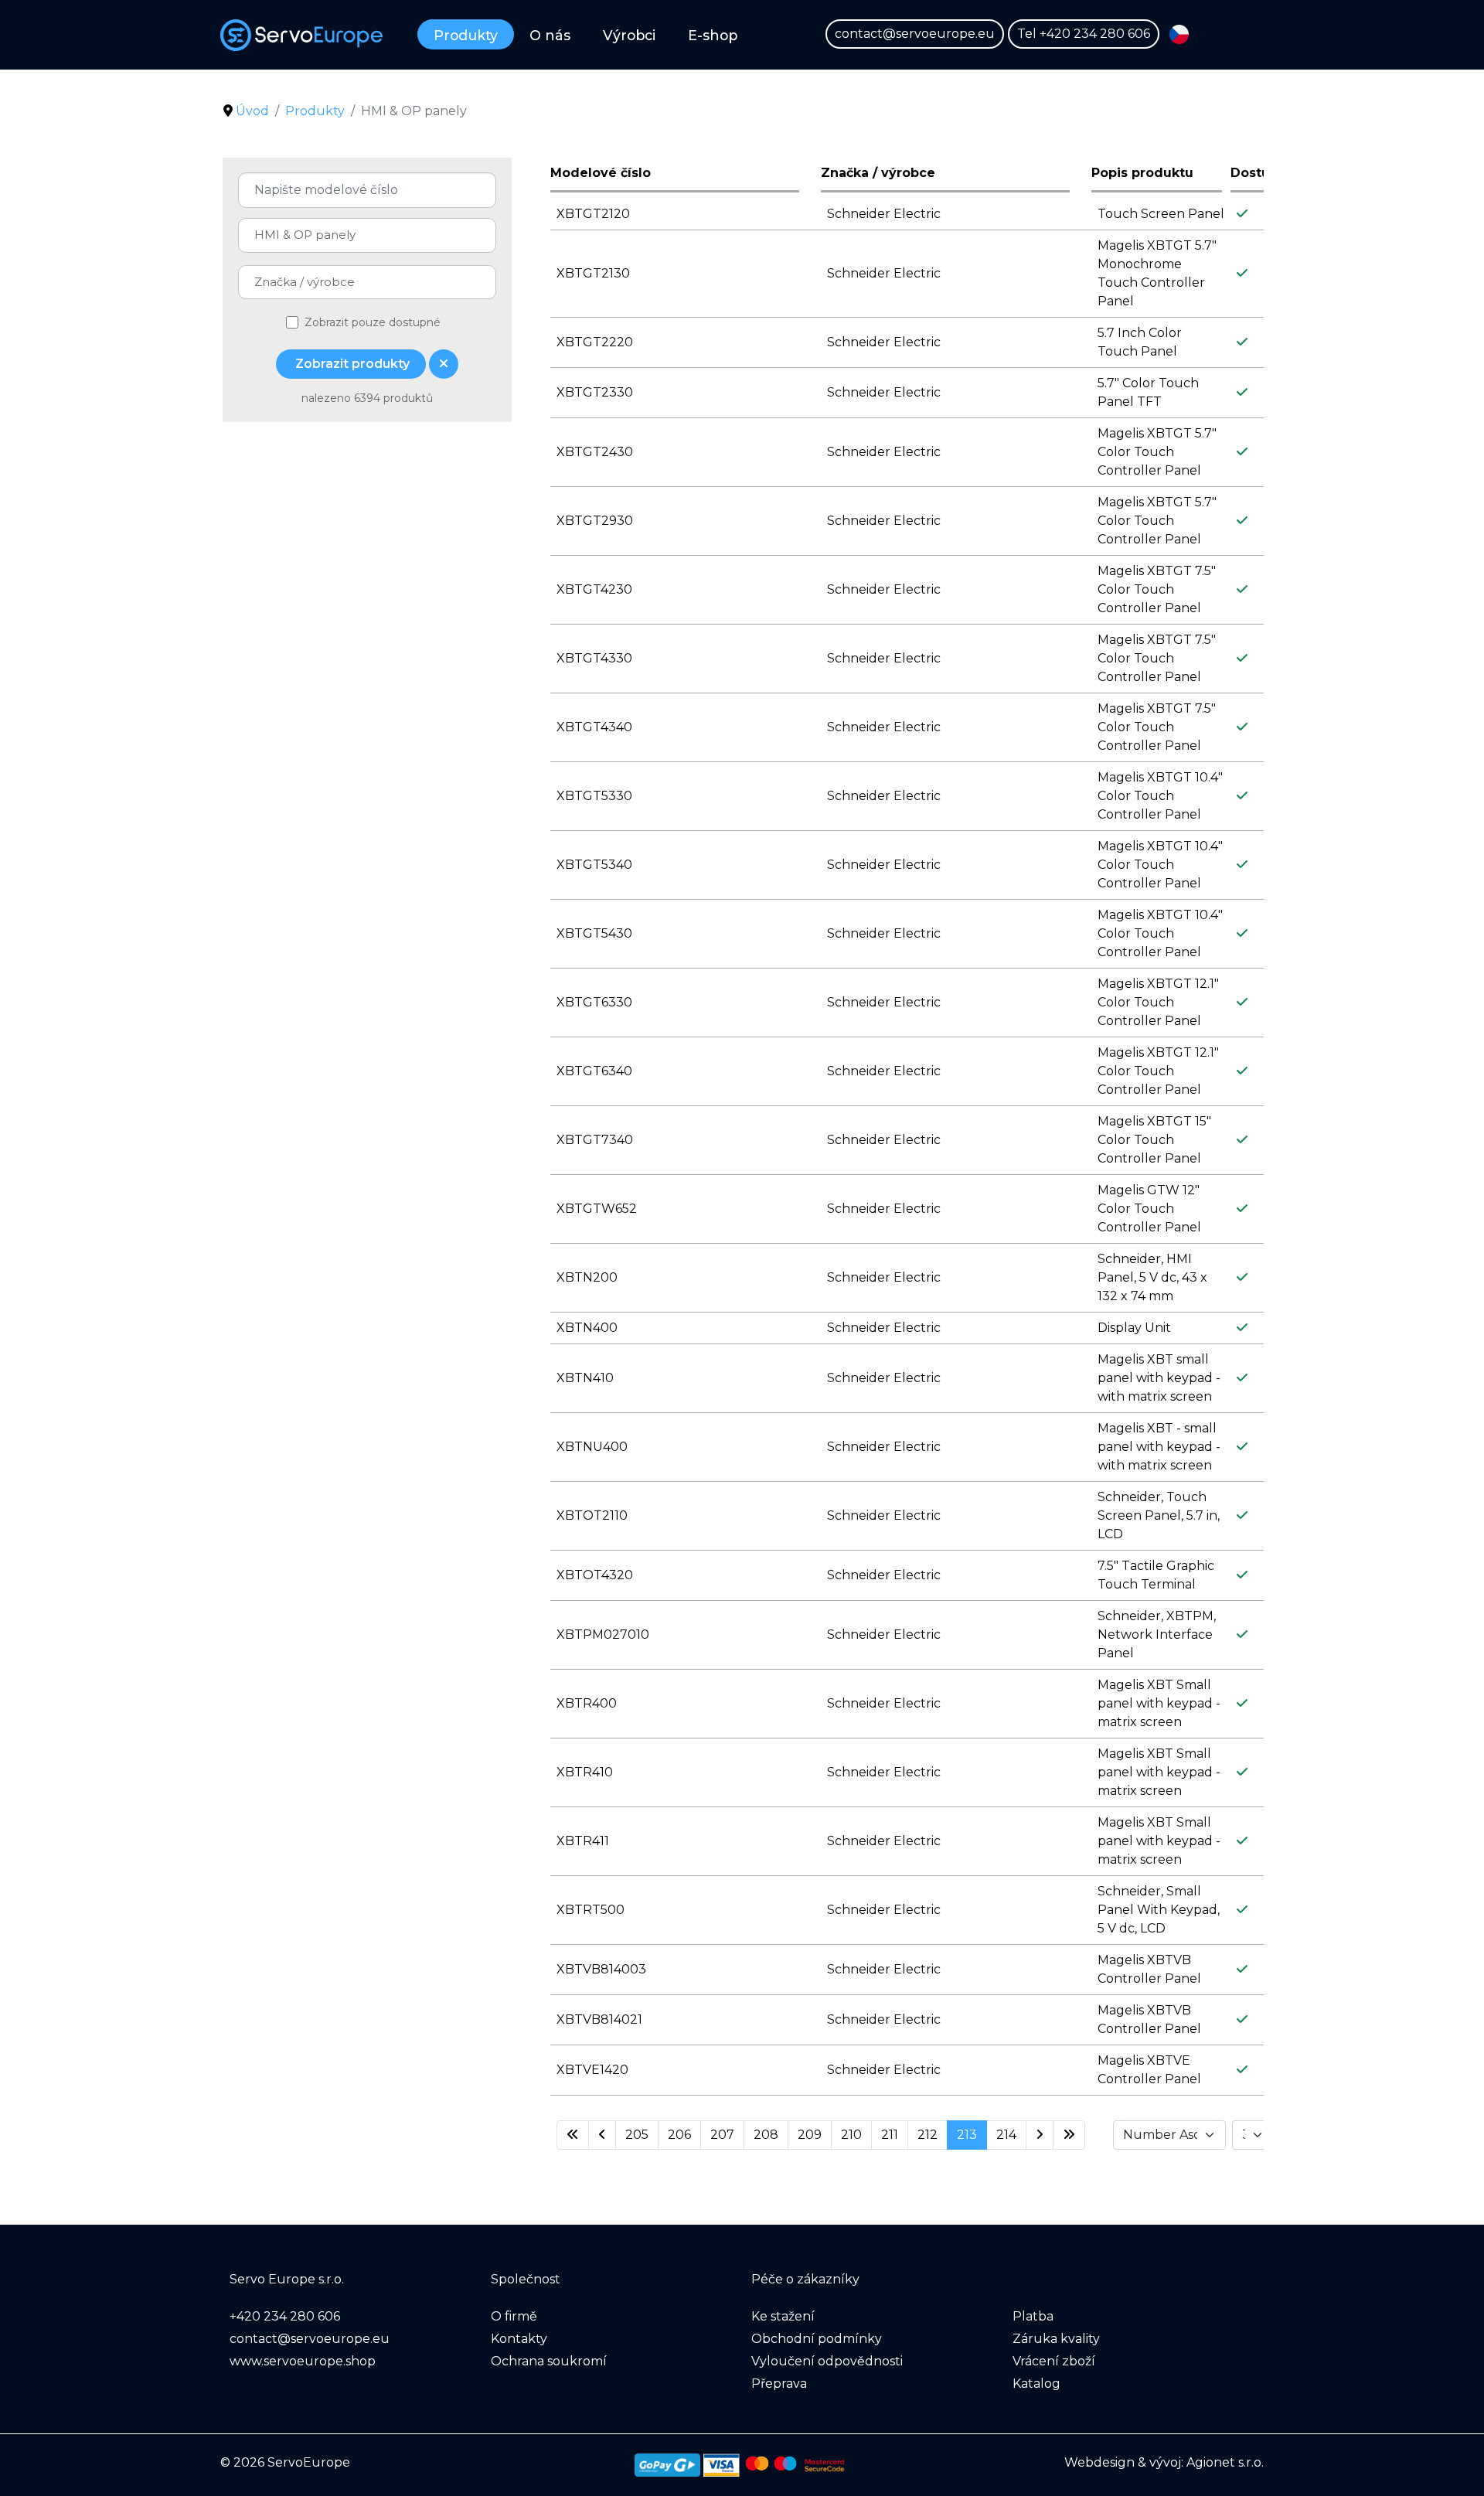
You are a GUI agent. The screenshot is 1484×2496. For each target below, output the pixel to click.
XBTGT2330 (595, 392)
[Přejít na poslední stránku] (1069, 2135)
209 (810, 2135)
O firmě (514, 2316)
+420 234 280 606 (1095, 34)
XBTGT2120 (593, 214)
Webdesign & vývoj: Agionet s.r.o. (1164, 2462)
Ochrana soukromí (549, 2361)
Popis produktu (1142, 173)
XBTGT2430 (595, 452)
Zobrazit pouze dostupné (373, 322)
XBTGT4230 (594, 589)
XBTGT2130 (593, 273)
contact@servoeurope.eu (915, 34)
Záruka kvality (1056, 2339)
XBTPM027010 (603, 1634)
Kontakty (519, 2339)
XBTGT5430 (594, 933)
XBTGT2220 (595, 342)
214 (1006, 2135)
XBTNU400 (592, 1447)
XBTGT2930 (595, 521)
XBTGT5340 (594, 865)
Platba (1033, 2316)
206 (679, 2135)
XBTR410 (585, 1772)
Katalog (1036, 2384)
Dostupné (1263, 173)
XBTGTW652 (597, 1209)
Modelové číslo (601, 173)
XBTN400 (587, 1328)
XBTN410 (585, 1378)
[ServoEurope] (301, 35)
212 (927, 2135)
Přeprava (779, 2384)
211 (890, 2135)
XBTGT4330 (594, 658)
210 (851, 2135)
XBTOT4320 (595, 1575)
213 (967, 2135)
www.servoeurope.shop (303, 2361)
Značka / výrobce (878, 173)
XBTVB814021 (599, 2019)
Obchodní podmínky (817, 2339)
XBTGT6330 (594, 1002)
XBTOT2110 (592, 1515)
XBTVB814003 (601, 1969)
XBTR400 (587, 1703)
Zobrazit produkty (351, 364)
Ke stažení (783, 2316)
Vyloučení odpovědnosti (827, 2361)
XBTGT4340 (594, 727)
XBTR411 (583, 1841)
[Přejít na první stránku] (573, 2135)
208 (766, 2135)
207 (722, 2135)
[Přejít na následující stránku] (1040, 2135)
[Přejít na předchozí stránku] (602, 2135)
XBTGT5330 (594, 796)
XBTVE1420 (592, 2070)
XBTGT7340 (595, 1140)
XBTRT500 (591, 1910)
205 (637, 2135)
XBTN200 (587, 1277)
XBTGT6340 (594, 1071)
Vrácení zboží (1054, 2361)
